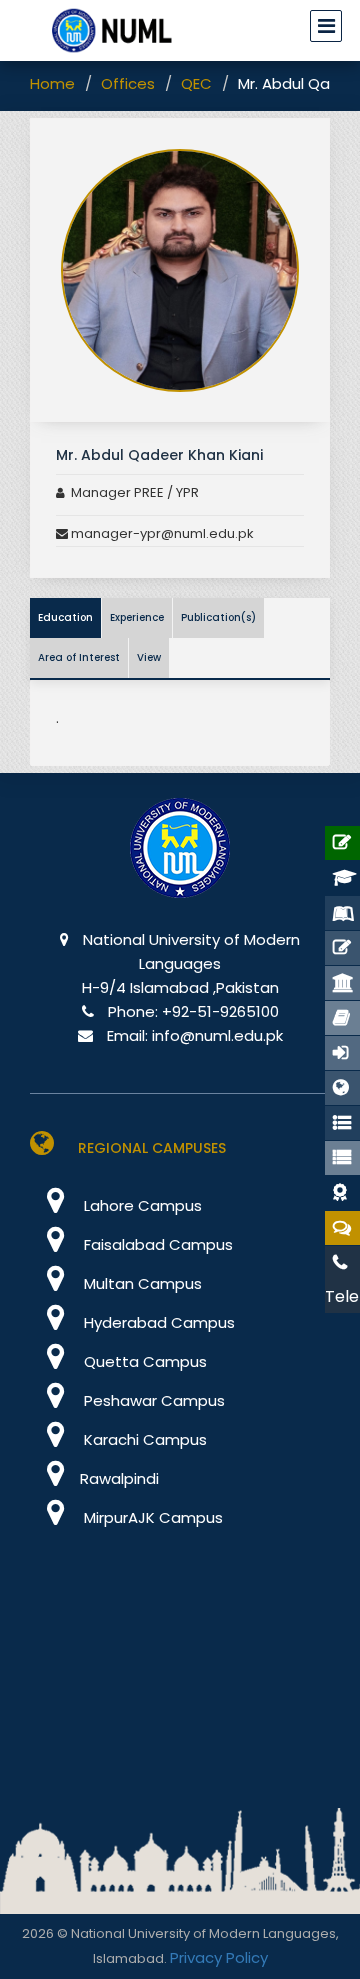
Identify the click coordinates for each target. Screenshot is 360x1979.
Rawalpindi (119, 1478)
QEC (196, 83)
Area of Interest (79, 657)
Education (65, 617)
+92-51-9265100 (220, 1011)
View (149, 657)
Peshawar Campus (152, 1400)
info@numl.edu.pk (217, 1035)
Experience (137, 617)
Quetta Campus (143, 1361)
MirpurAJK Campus (151, 1517)
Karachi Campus (143, 1439)
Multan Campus (141, 1283)
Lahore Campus (141, 1205)
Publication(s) (218, 617)
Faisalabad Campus (156, 1244)
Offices (128, 83)
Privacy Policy (219, 1957)
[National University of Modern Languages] (180, 861)
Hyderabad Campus (157, 1322)
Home (52, 83)
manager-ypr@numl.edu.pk (161, 533)
